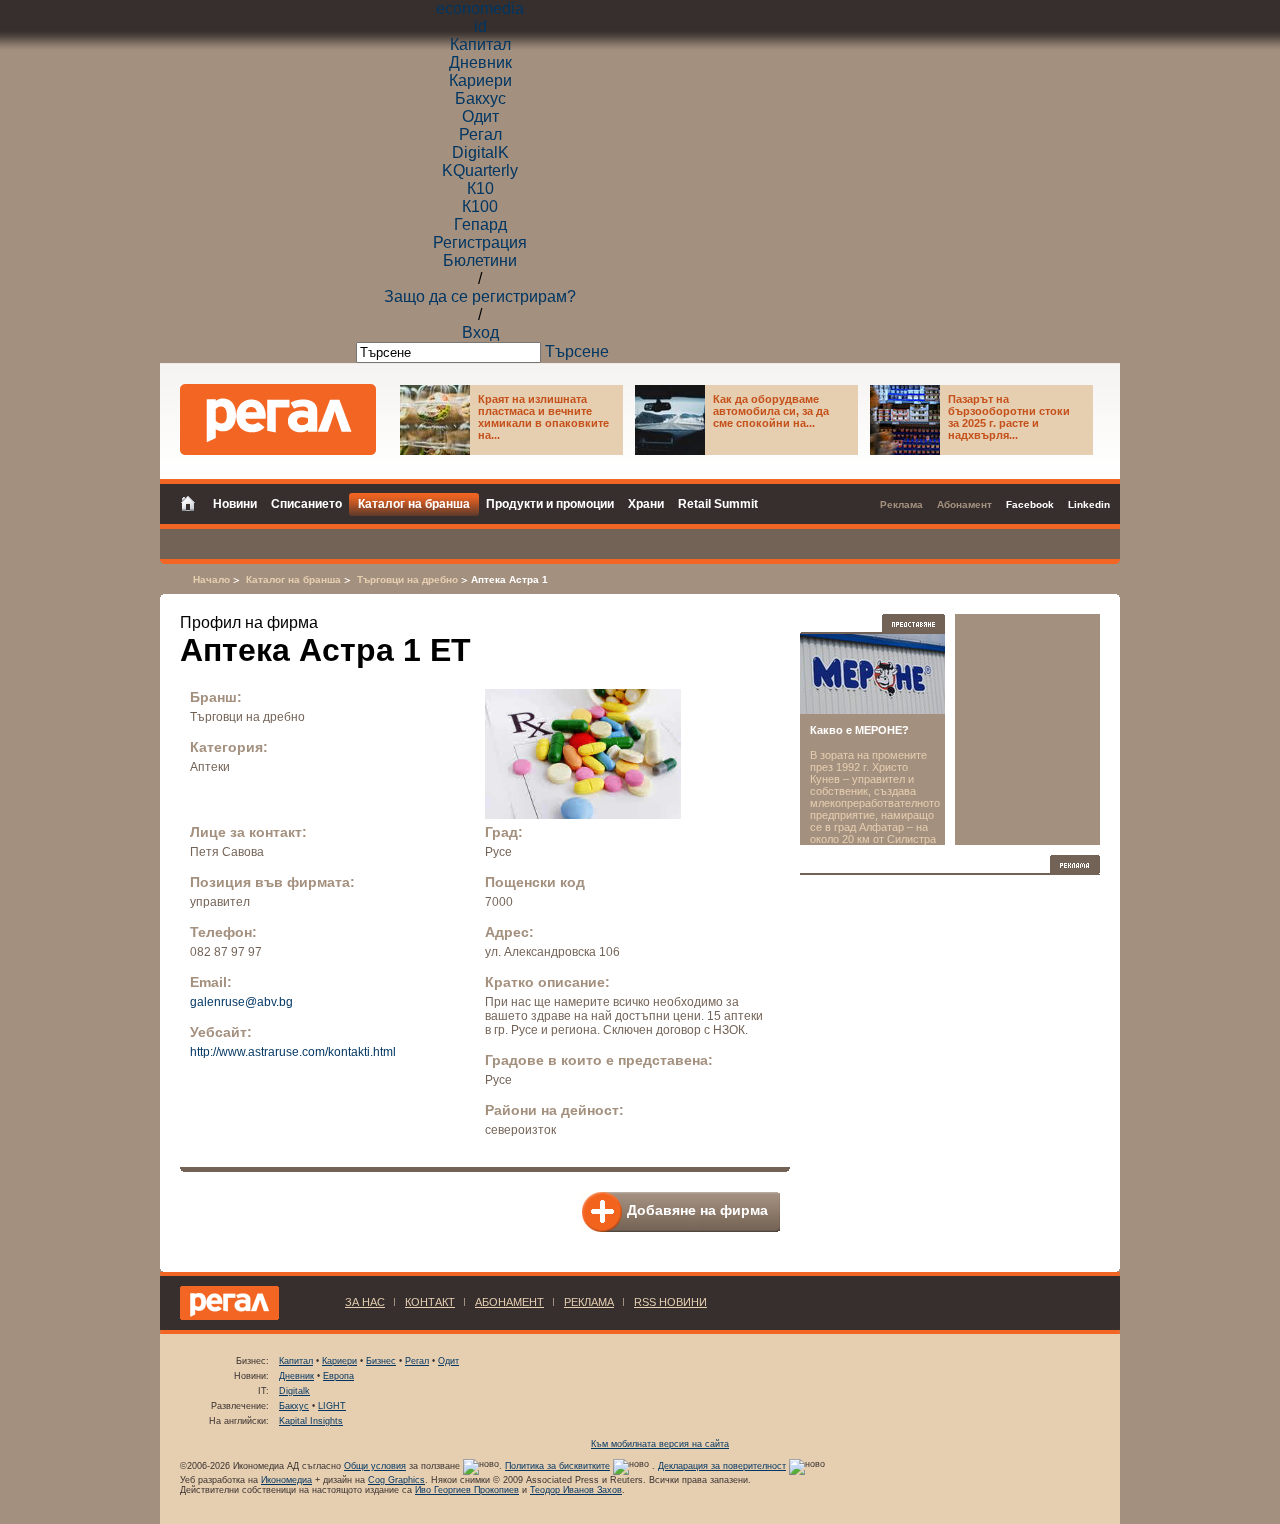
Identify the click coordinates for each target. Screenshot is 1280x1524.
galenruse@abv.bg (241, 1002)
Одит (480, 116)
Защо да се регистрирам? (480, 296)
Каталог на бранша (293, 579)
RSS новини (670, 1302)
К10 (480, 188)
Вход (480, 332)
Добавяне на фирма (697, 1210)
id (480, 26)
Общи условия (375, 1466)
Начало (211, 579)
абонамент (509, 1302)
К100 (480, 206)
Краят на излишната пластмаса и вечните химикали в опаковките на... (543, 417)
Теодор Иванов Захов (576, 1490)
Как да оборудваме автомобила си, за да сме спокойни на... (771, 411)
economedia (480, 8)
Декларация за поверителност (722, 1466)
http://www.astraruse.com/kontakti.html (293, 1052)
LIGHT (332, 1406)
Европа (338, 1376)
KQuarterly (480, 170)
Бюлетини (480, 260)
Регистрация (480, 242)
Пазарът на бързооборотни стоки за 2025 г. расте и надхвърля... (1009, 417)
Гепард (480, 224)
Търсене (577, 351)
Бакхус (480, 98)
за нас (365, 1302)
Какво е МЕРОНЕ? (859, 730)
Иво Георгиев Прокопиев (467, 1490)
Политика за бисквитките (557, 1466)
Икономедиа (286, 1480)
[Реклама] (1075, 864)
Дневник (480, 62)
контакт (430, 1302)
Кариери (480, 80)
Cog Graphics (396, 1480)
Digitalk (294, 1391)
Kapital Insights (311, 1421)
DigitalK (480, 152)
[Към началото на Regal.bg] (278, 419)
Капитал (480, 44)
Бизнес (381, 1361)
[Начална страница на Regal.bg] (193, 502)
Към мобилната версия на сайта (660, 1444)
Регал (480, 134)
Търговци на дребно (407, 579)
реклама (589, 1302)
